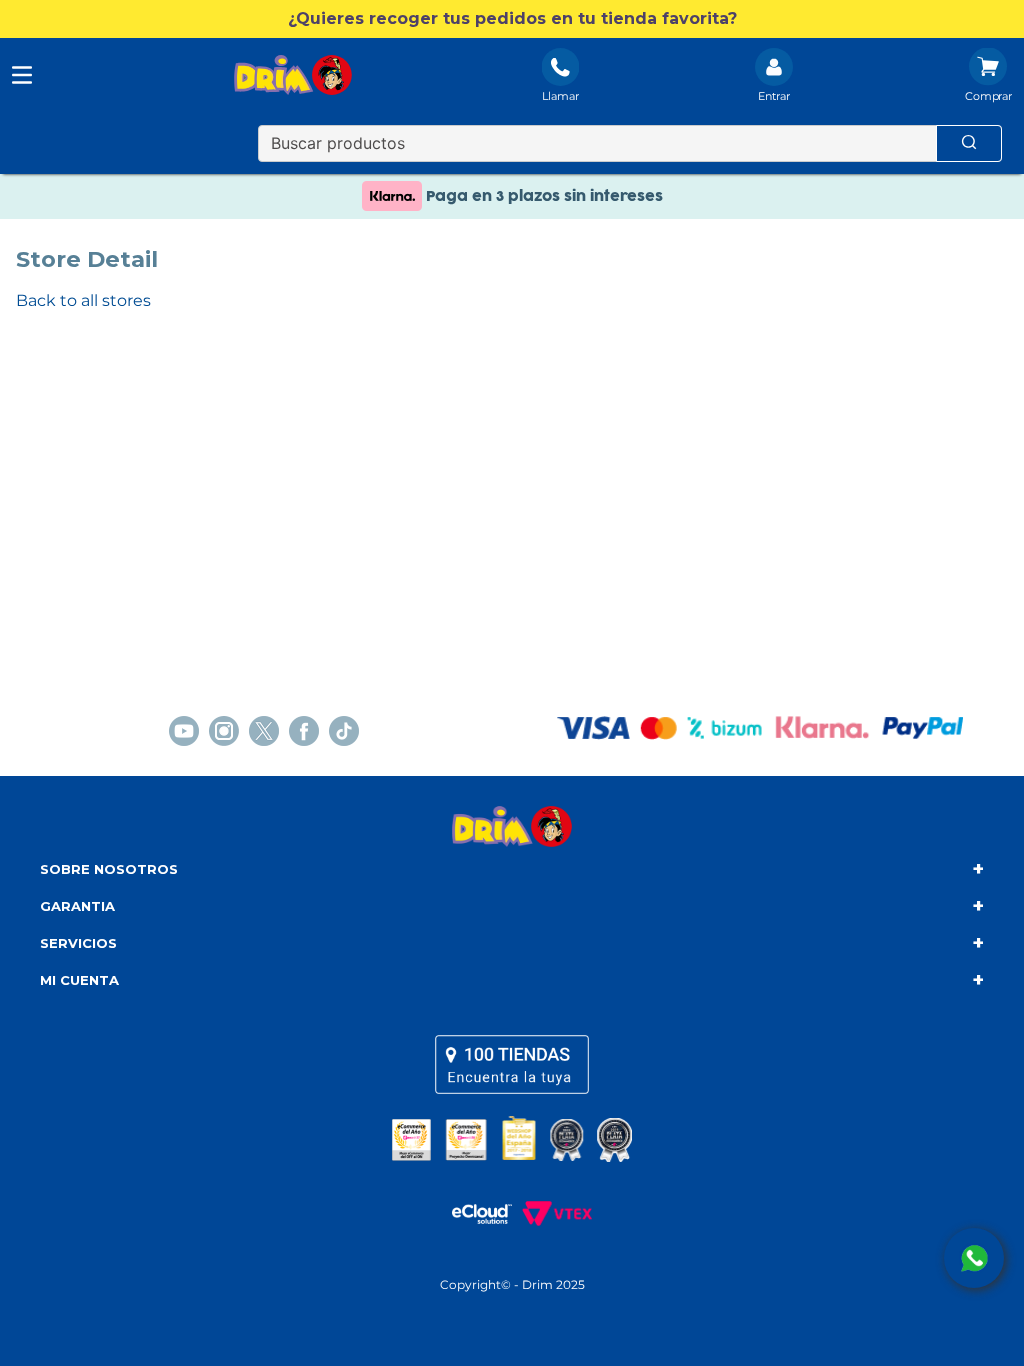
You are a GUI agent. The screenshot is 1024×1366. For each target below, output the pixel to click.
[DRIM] (293, 77)
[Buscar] (969, 143)
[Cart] (988, 77)
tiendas (512, 1064)
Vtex (552, 1214)
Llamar (560, 96)
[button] (512, 19)
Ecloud (472, 1214)
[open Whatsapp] (974, 1258)
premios (512, 1139)
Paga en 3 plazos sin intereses (542, 196)
